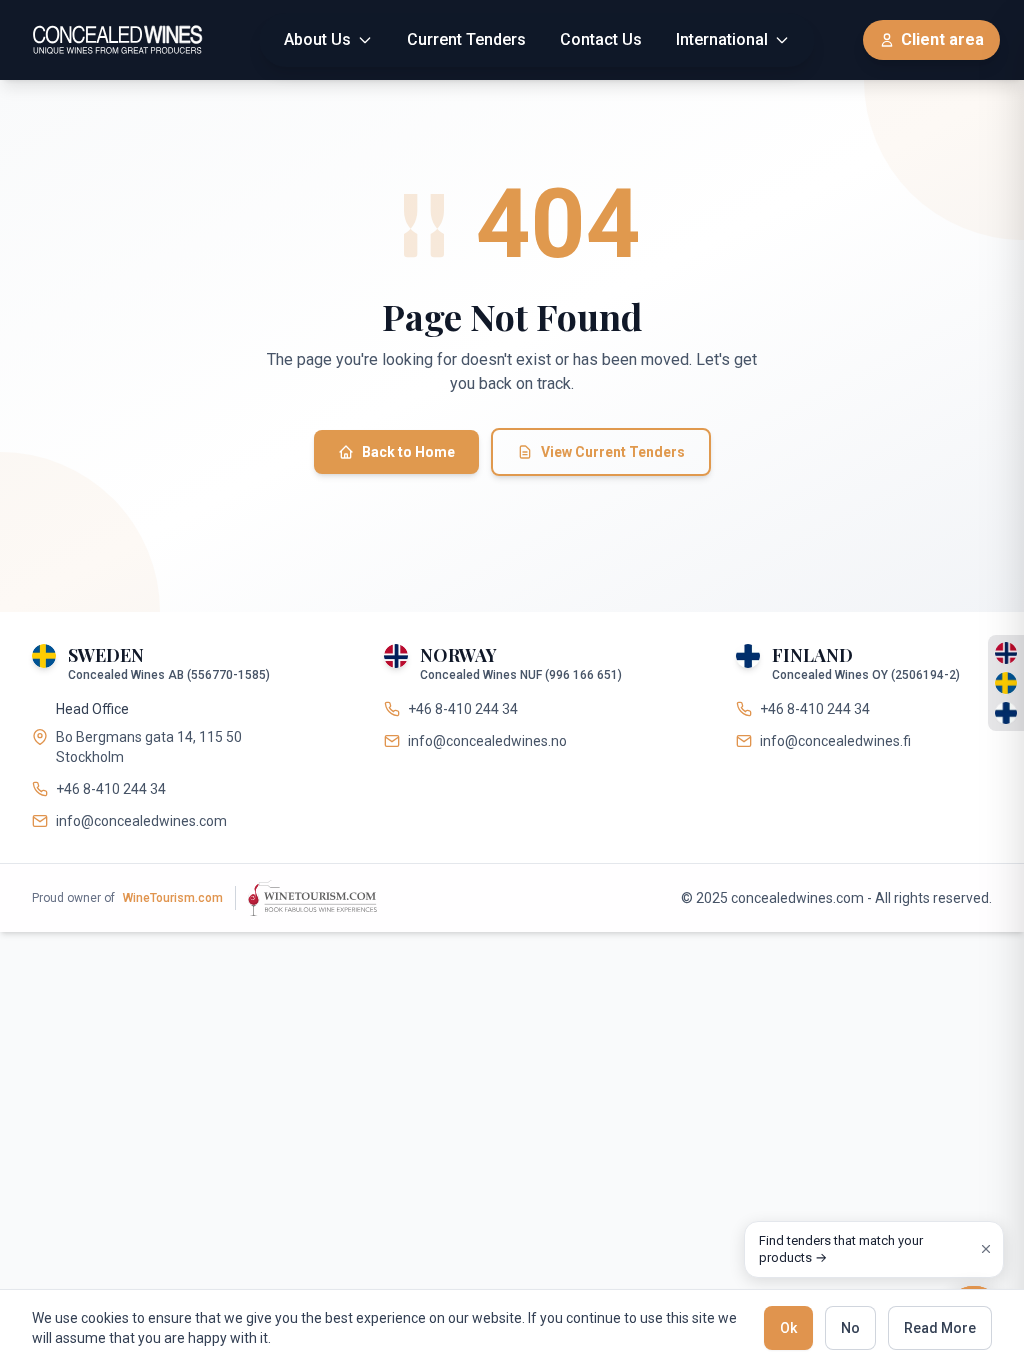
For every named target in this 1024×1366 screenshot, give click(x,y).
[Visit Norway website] (1006, 653)
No (850, 1328)
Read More (940, 1328)
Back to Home (408, 452)
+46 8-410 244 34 (111, 789)
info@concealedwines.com (141, 821)
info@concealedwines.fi (835, 741)
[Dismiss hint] (986, 1249)
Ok (788, 1328)
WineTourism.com (173, 898)
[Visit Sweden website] (1006, 683)
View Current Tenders (613, 452)
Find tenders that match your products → (841, 1249)
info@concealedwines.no (487, 741)
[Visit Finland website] (1006, 713)
